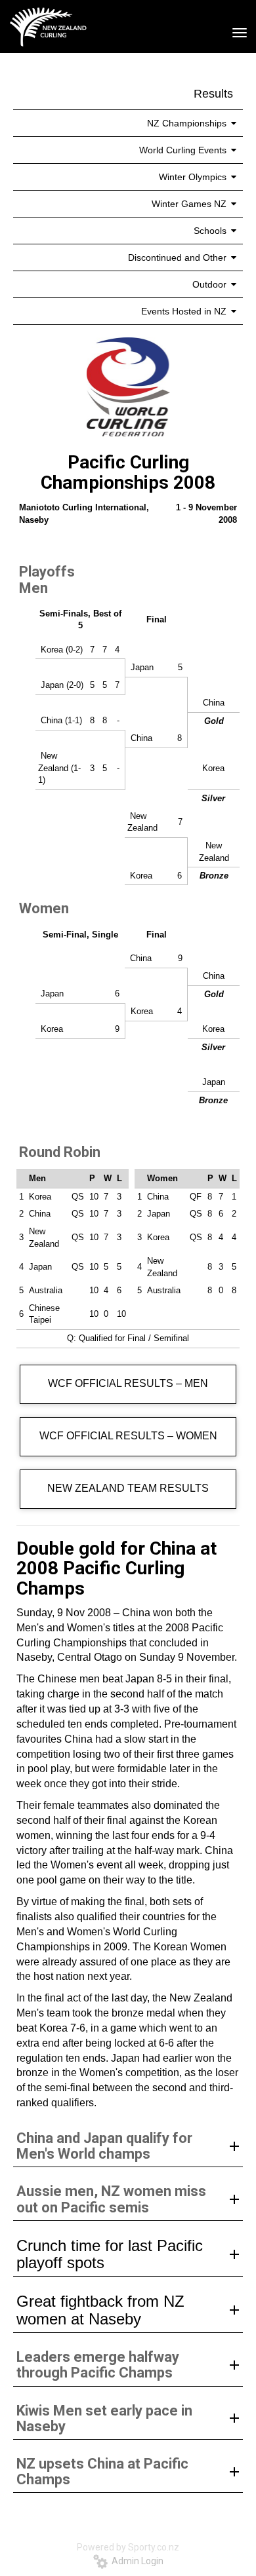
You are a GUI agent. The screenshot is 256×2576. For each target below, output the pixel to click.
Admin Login (136, 2561)
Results (213, 94)
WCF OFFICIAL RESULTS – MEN (128, 1383)
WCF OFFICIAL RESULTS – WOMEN (128, 1436)
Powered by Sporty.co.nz (128, 2547)
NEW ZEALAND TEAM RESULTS (128, 1488)
